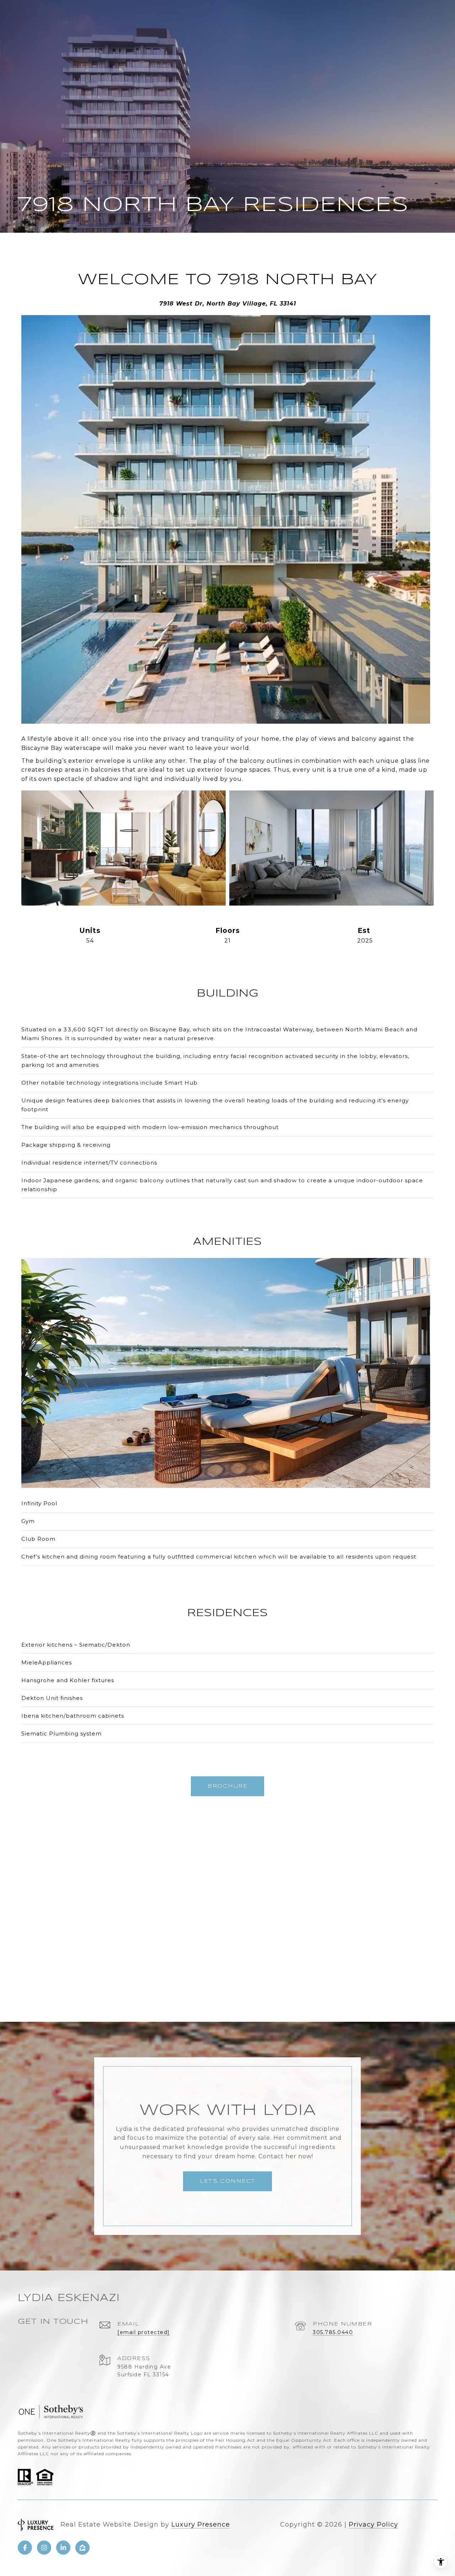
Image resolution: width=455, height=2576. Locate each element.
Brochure (227, 1786)
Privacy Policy (373, 2524)
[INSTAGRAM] (44, 2548)
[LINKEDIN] (63, 2548)
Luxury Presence (201, 2524)
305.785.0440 (333, 2332)
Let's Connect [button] (227, 2181)
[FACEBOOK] (25, 2548)
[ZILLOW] (82, 2548)
